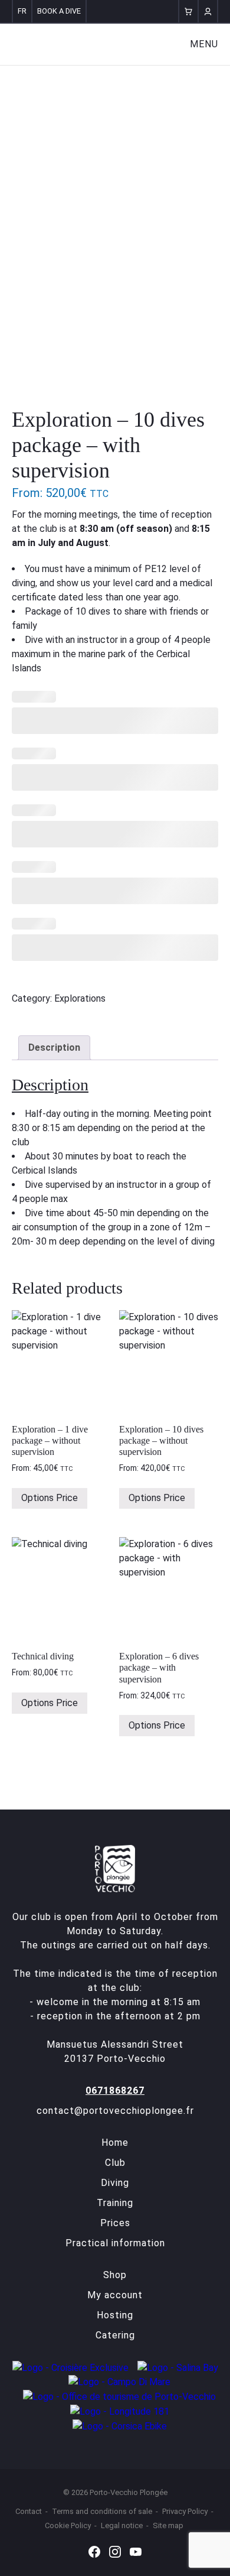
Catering (115, 2335)
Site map (168, 2525)
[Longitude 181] (120, 2411)
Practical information (115, 2243)
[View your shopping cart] (188, 11)
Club (115, 2163)
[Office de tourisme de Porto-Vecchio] (119, 2396)
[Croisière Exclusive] (70, 2367)
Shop (115, 2275)
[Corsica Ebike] (120, 2426)
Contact (29, 2511)
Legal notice (122, 2525)
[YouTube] (136, 2551)
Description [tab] (54, 1047)
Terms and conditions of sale (102, 2511)
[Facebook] (94, 2551)
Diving (115, 2183)
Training (115, 2203)
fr (22, 11)
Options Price (50, 1498)
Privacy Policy (185, 2511)
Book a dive (59, 11)
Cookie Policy (68, 2525)
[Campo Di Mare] (119, 2382)
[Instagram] (115, 2551)
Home (115, 2143)
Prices (115, 2223)
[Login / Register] (208, 11)
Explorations (80, 998)
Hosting (115, 2315)
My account (115, 2295)
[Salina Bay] (178, 2367)
